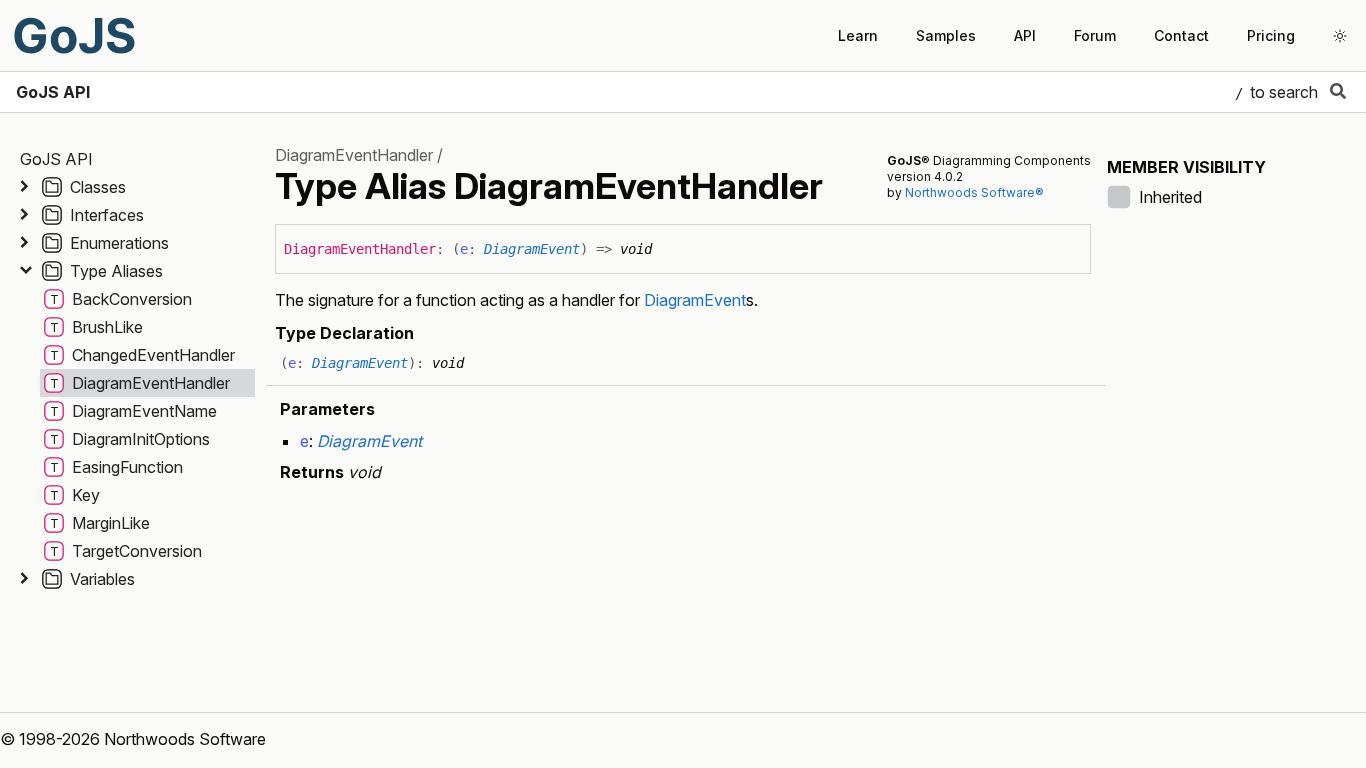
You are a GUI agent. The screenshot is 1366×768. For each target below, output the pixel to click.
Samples (946, 35)
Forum (1095, 35)
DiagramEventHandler (354, 155)
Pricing (1271, 35)
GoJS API (53, 92)
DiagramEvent (532, 249)
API (1025, 35)
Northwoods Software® (974, 192)
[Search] (1338, 92)
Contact (1181, 35)
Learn (858, 35)
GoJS (74, 35)
